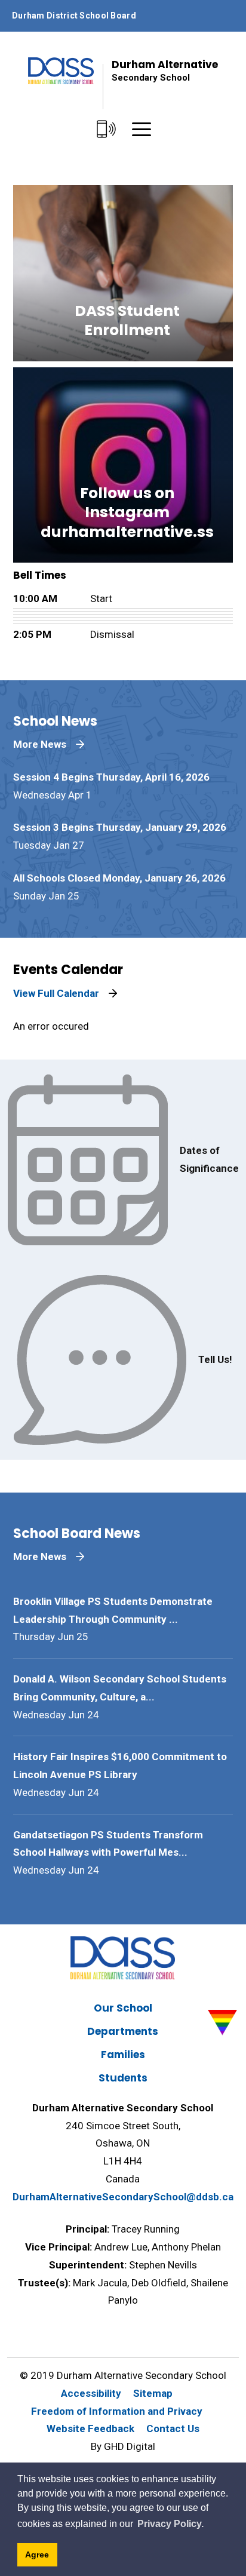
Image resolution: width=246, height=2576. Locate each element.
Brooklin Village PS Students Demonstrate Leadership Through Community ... (113, 1610)
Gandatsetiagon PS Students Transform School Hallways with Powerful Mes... (108, 1844)
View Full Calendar (56, 993)
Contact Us (173, 2428)
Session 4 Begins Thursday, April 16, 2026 (111, 777)
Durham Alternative (165, 70)
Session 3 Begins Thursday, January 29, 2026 (120, 827)
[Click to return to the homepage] (61, 71)
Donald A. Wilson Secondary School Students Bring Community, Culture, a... (120, 1688)
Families (123, 2055)
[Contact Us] (106, 130)
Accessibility (91, 2393)
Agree (37, 2554)
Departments (123, 2031)
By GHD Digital (123, 2446)
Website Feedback (90, 2428)
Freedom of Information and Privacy (117, 2411)
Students (123, 2078)
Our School (123, 2008)
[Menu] (142, 130)
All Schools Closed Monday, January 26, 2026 (119, 878)
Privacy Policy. (170, 2524)
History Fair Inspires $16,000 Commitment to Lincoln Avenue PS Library (120, 1766)
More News (40, 744)
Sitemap (153, 2393)
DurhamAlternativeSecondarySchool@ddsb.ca (123, 2197)
